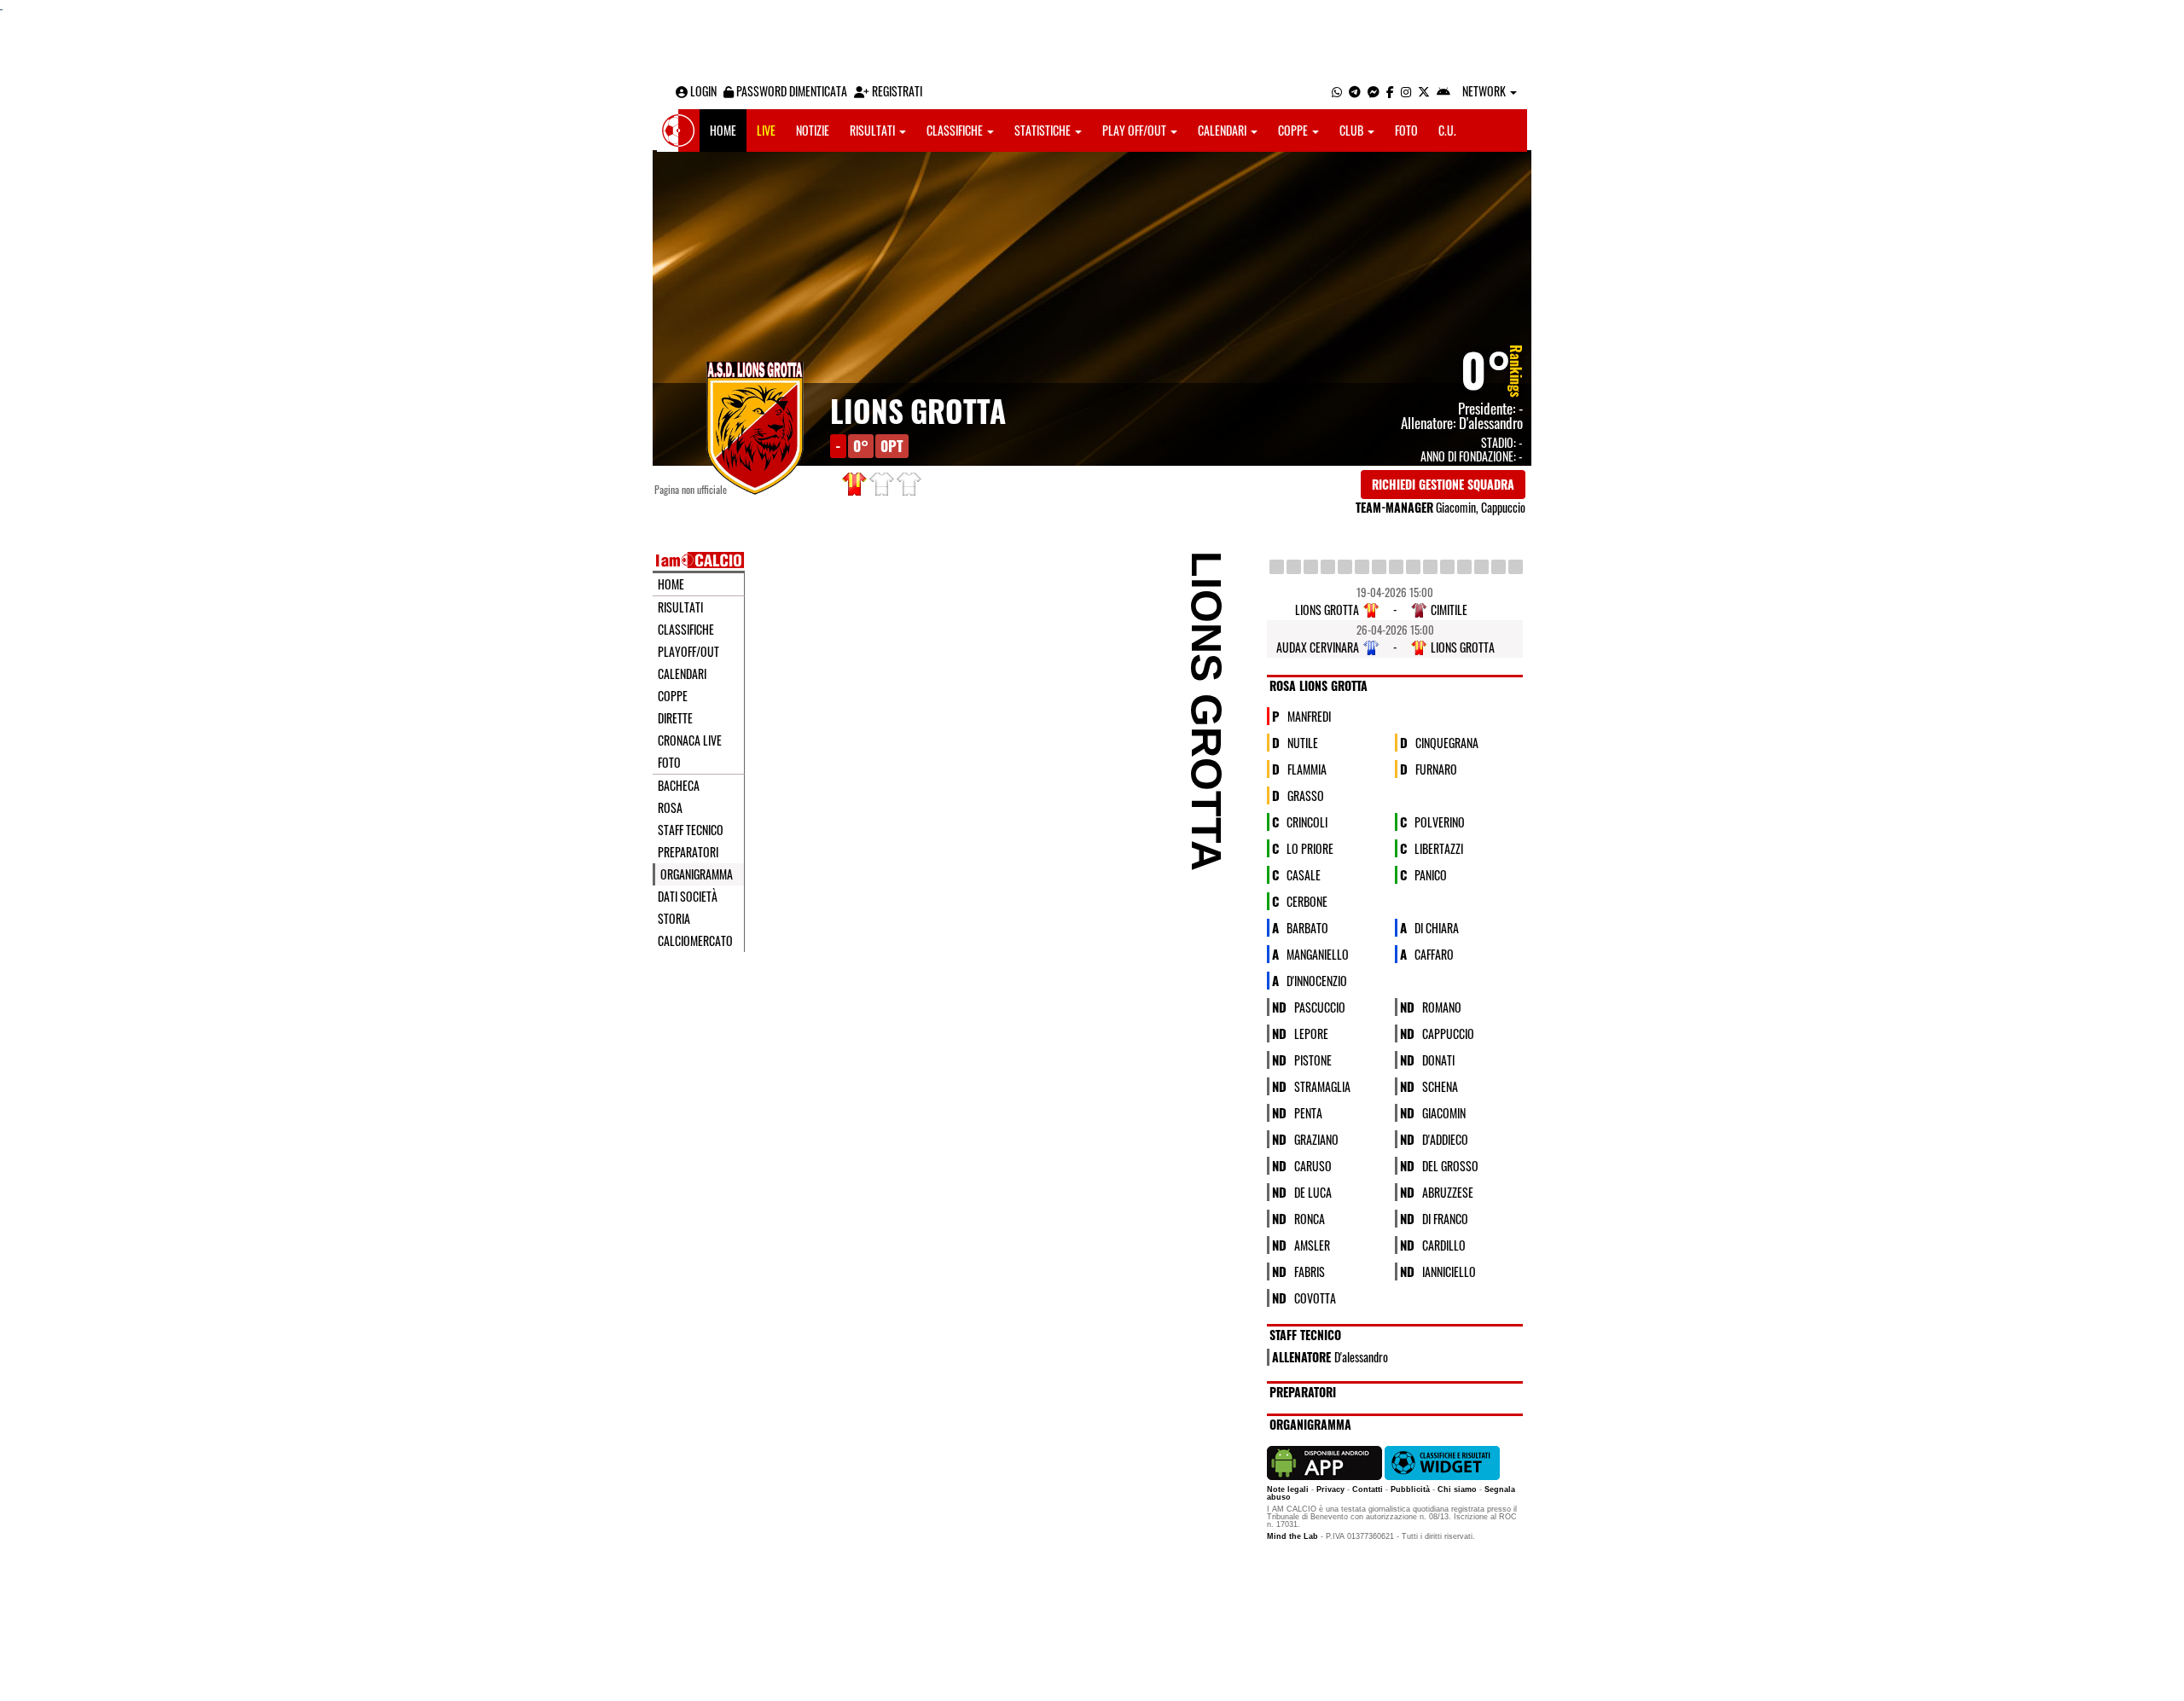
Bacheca (679, 786)
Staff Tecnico (691, 830)
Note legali (1288, 1489)
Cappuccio (1448, 1033)
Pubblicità (1410, 1489)
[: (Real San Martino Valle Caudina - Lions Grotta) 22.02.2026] (1396, 567)
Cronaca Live (690, 740)
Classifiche (956, 130)
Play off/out (1136, 130)
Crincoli (1307, 821)
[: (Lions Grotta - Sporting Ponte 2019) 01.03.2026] (1413, 567)
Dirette (675, 718)
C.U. (1447, 130)
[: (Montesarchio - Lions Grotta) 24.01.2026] (1328, 567)
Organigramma (697, 874)
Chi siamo (1457, 1489)
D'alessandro (1491, 423)
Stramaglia (1322, 1086)
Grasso (1306, 795)
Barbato (1307, 927)
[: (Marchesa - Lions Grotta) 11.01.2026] (1294, 567)
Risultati (874, 130)
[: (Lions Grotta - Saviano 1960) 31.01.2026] (1345, 567)
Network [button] (1485, 91)
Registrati (896, 91)
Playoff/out (688, 652)
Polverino (1440, 821)
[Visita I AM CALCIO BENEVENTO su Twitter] (1424, 91)
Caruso (1313, 1165)
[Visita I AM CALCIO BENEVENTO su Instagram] (1406, 91)
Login (702, 91)
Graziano (1316, 1138)
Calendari (1223, 130)
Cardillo (1444, 1244)
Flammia (1307, 768)
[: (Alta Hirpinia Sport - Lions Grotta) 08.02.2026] (1362, 567)
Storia (674, 919)
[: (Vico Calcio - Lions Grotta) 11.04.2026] (1481, 567)
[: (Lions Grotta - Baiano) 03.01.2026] (1277, 567)
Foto (1406, 130)
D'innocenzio (1317, 980)
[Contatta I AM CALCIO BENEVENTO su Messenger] (1374, 91)
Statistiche (1044, 130)
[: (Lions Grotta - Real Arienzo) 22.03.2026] (1464, 567)
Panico (1431, 874)
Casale (1304, 874)
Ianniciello (1449, 1271)
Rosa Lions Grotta (1319, 685)
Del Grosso (1450, 1165)
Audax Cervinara (1318, 647)
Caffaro (1434, 953)
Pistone (1313, 1059)
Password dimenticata (790, 91)
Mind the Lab (1292, 1536)
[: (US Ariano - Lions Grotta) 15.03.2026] (1447, 567)
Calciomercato (695, 941)
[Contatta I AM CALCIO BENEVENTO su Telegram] (1355, 91)
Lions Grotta (918, 410)
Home (723, 130)
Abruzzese (1448, 1191)
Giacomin (1444, 1112)
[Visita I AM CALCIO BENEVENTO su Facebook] (1390, 91)
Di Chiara (1437, 927)
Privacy (1330, 1489)
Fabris (1310, 1271)
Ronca (1310, 1218)
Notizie (813, 130)
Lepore (1311, 1033)
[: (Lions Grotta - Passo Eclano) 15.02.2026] (1379, 567)
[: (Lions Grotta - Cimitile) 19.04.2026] (1499, 567)
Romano (1442, 1006)
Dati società (688, 897)
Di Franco (1445, 1218)
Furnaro (1436, 768)
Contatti (1368, 1489)
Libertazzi (1439, 848)
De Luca (1313, 1191)
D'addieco (1445, 1138)
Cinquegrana (1447, 742)
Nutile (1303, 742)
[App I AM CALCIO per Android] (1443, 91)
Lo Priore (1310, 848)
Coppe (1294, 130)
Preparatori (688, 852)
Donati (1438, 1059)
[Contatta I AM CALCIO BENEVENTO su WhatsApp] (1337, 91)
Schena (1440, 1086)
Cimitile (1449, 610)
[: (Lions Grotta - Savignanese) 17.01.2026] (1311, 567)
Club (1353, 130)
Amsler (1312, 1244)
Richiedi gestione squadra (1443, 484)
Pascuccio (1320, 1006)
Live (766, 130)
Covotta (1315, 1297)
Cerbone (1307, 900)
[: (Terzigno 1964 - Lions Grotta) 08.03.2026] (1430, 567)
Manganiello (1318, 953)
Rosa (670, 808)
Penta (1308, 1112)
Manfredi (1309, 715)
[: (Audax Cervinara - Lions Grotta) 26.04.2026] (1516, 567)
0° (1486, 369)
